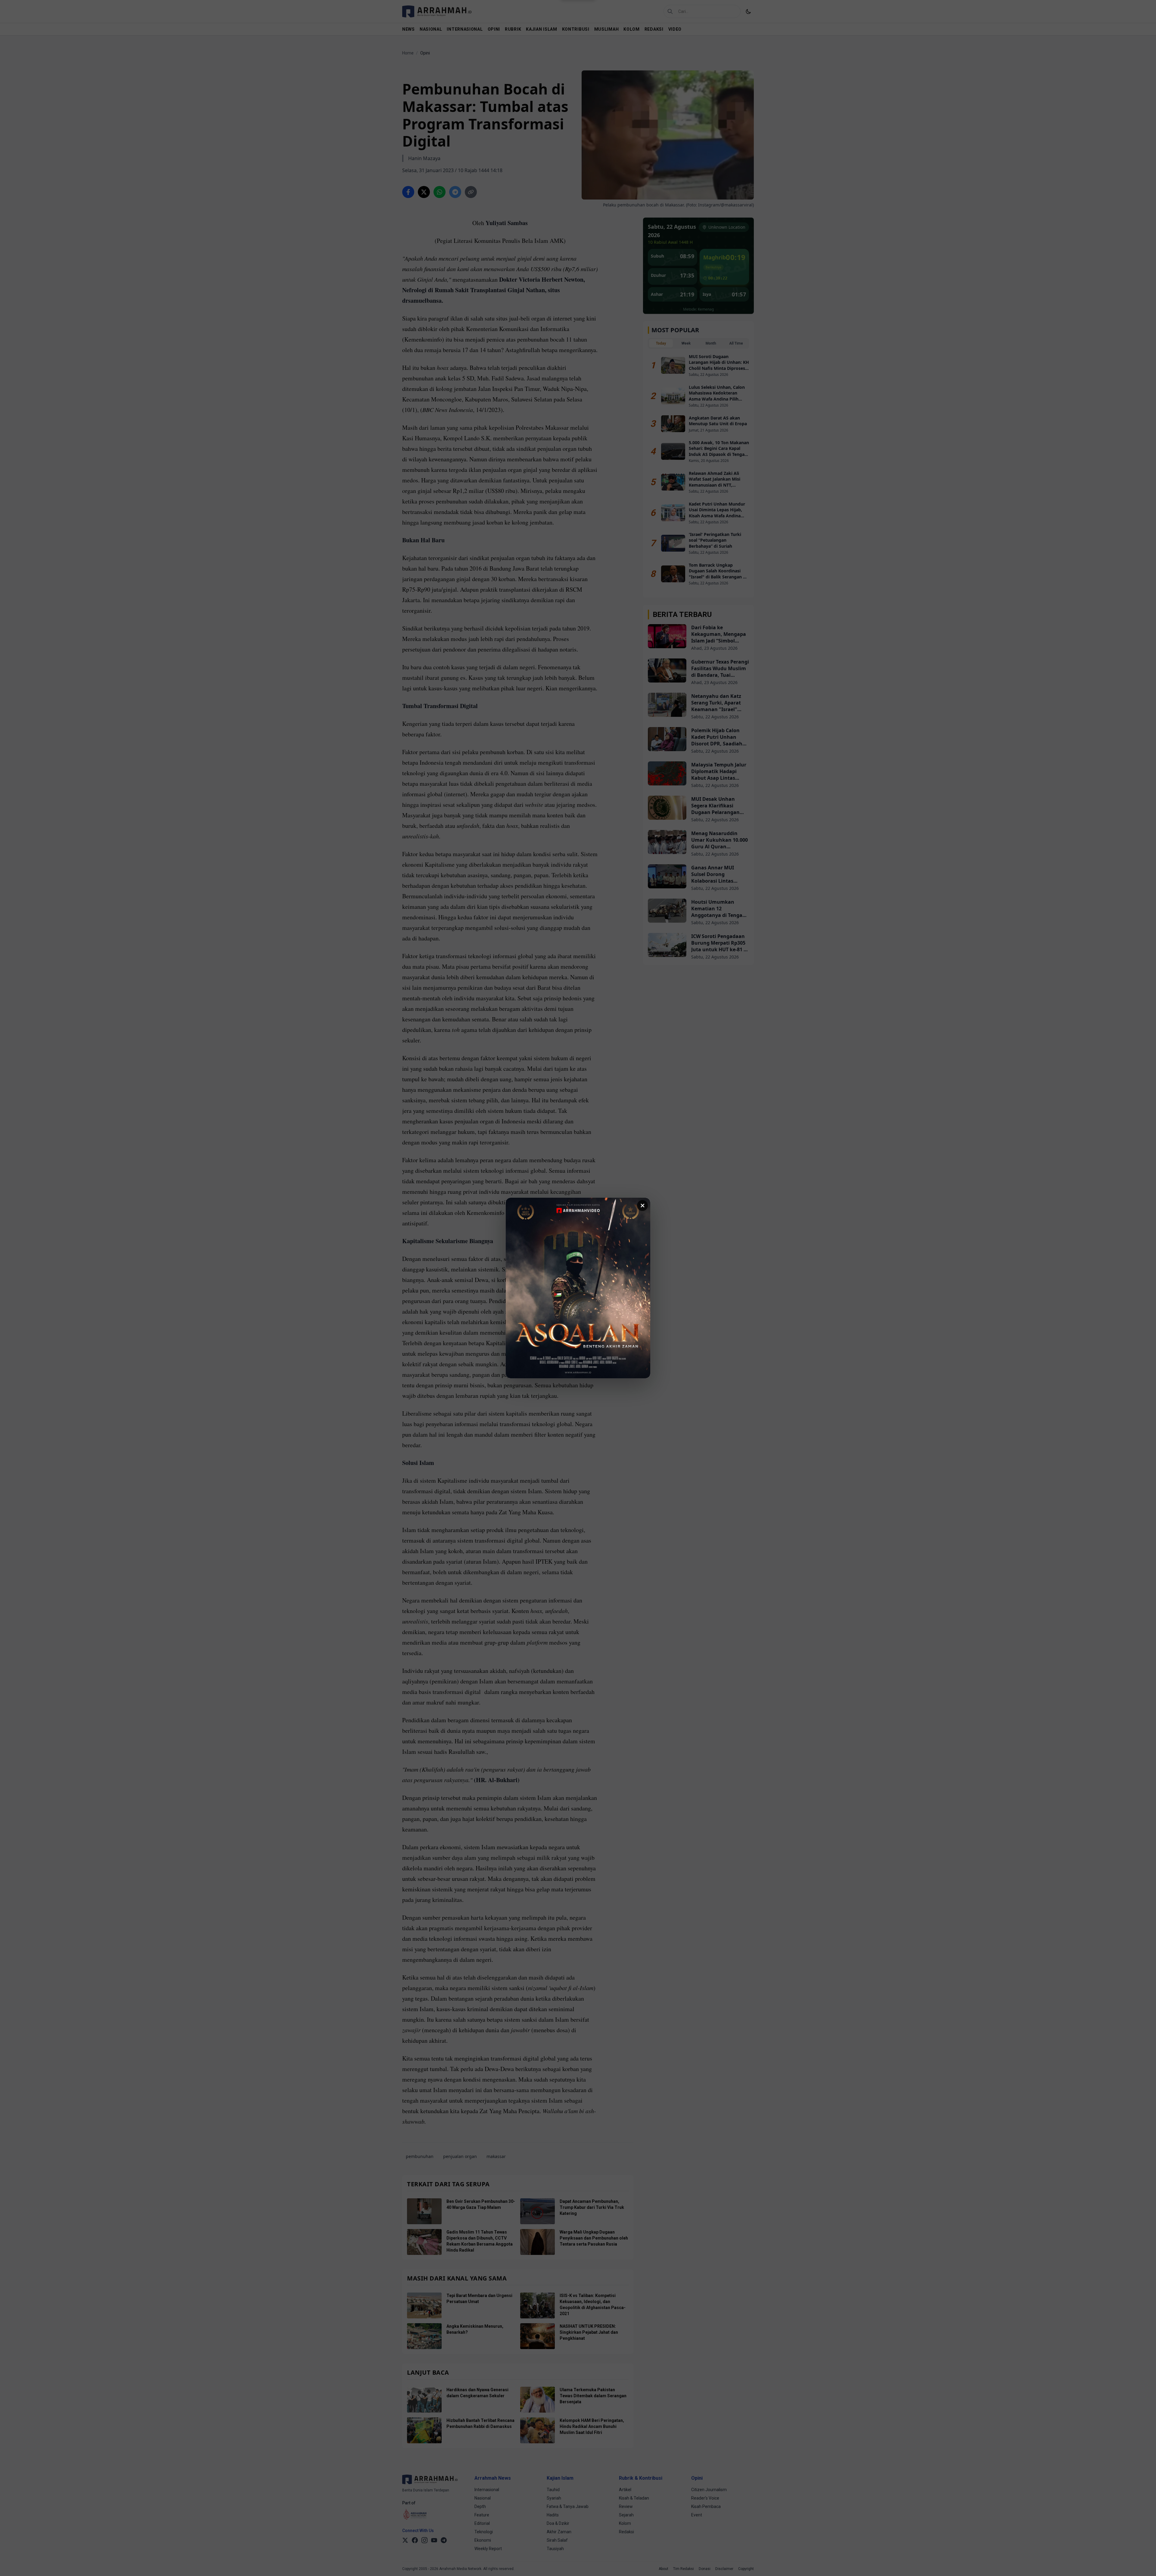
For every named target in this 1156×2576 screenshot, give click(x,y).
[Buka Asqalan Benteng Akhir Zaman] (578, 1288)
